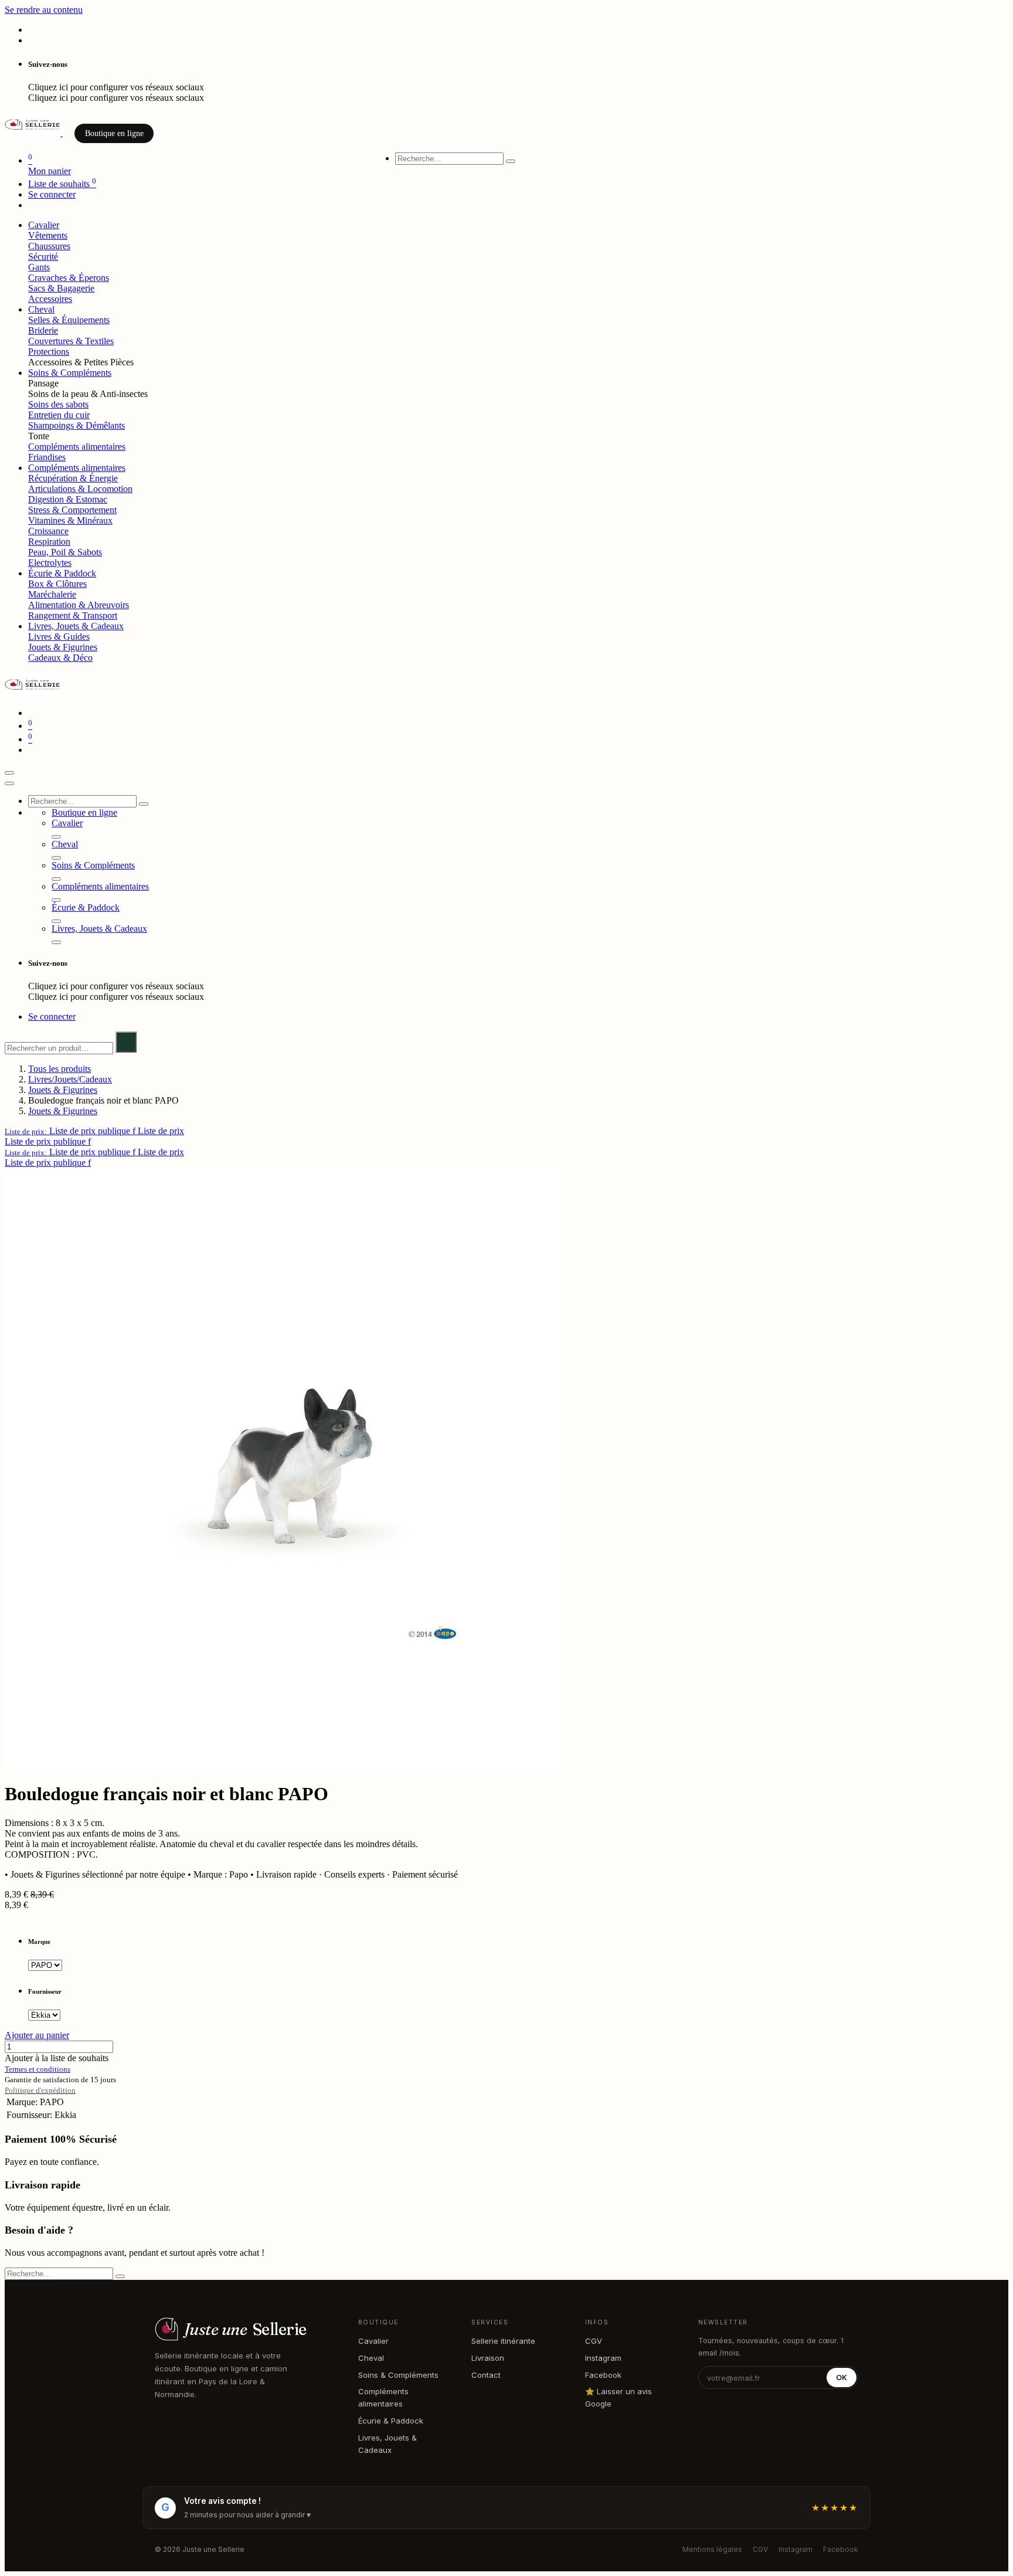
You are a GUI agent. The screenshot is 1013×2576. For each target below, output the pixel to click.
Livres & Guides (59, 637)
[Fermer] (9, 783)
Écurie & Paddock (391, 2421)
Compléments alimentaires (77, 447)
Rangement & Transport (73, 615)
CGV (594, 2341)
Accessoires (50, 299)
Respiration (49, 542)
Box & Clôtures (57, 584)
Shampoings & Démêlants (77, 425)
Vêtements (48, 235)
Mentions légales (712, 2549)
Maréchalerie (52, 594)
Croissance (48, 531)
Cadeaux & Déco (60, 658)
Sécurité (43, 257)
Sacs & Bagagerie (61, 288)
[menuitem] (44, 225)
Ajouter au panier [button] (37, 2035)
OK (842, 2378)
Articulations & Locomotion (80, 489)
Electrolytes (50, 563)
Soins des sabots (58, 404)
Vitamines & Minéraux (70, 520)
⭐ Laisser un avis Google (618, 2397)
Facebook (603, 2375)
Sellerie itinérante (503, 2341)
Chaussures (49, 246)
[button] (94, 1131)
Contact (486, 2375)
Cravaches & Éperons (69, 278)
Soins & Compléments (398, 2375)
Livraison (488, 2358)
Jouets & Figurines (63, 647)
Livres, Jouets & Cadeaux (387, 2444)
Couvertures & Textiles (71, 341)
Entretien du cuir (59, 415)
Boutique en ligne (114, 133)
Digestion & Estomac (68, 499)
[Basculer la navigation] (9, 773)
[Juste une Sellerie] (34, 133)
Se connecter (52, 194)
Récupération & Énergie (73, 478)
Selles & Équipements (69, 320)
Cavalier (373, 2341)
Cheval (371, 2358)
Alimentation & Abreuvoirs (79, 605)
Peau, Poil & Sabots (65, 552)
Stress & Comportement (72, 510)
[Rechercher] (511, 161)
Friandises (47, 457)
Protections (49, 352)
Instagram (603, 2358)
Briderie (43, 330)
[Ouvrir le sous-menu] (56, 837)
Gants (39, 267)
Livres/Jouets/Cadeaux (70, 1079)
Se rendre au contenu (44, 10)
